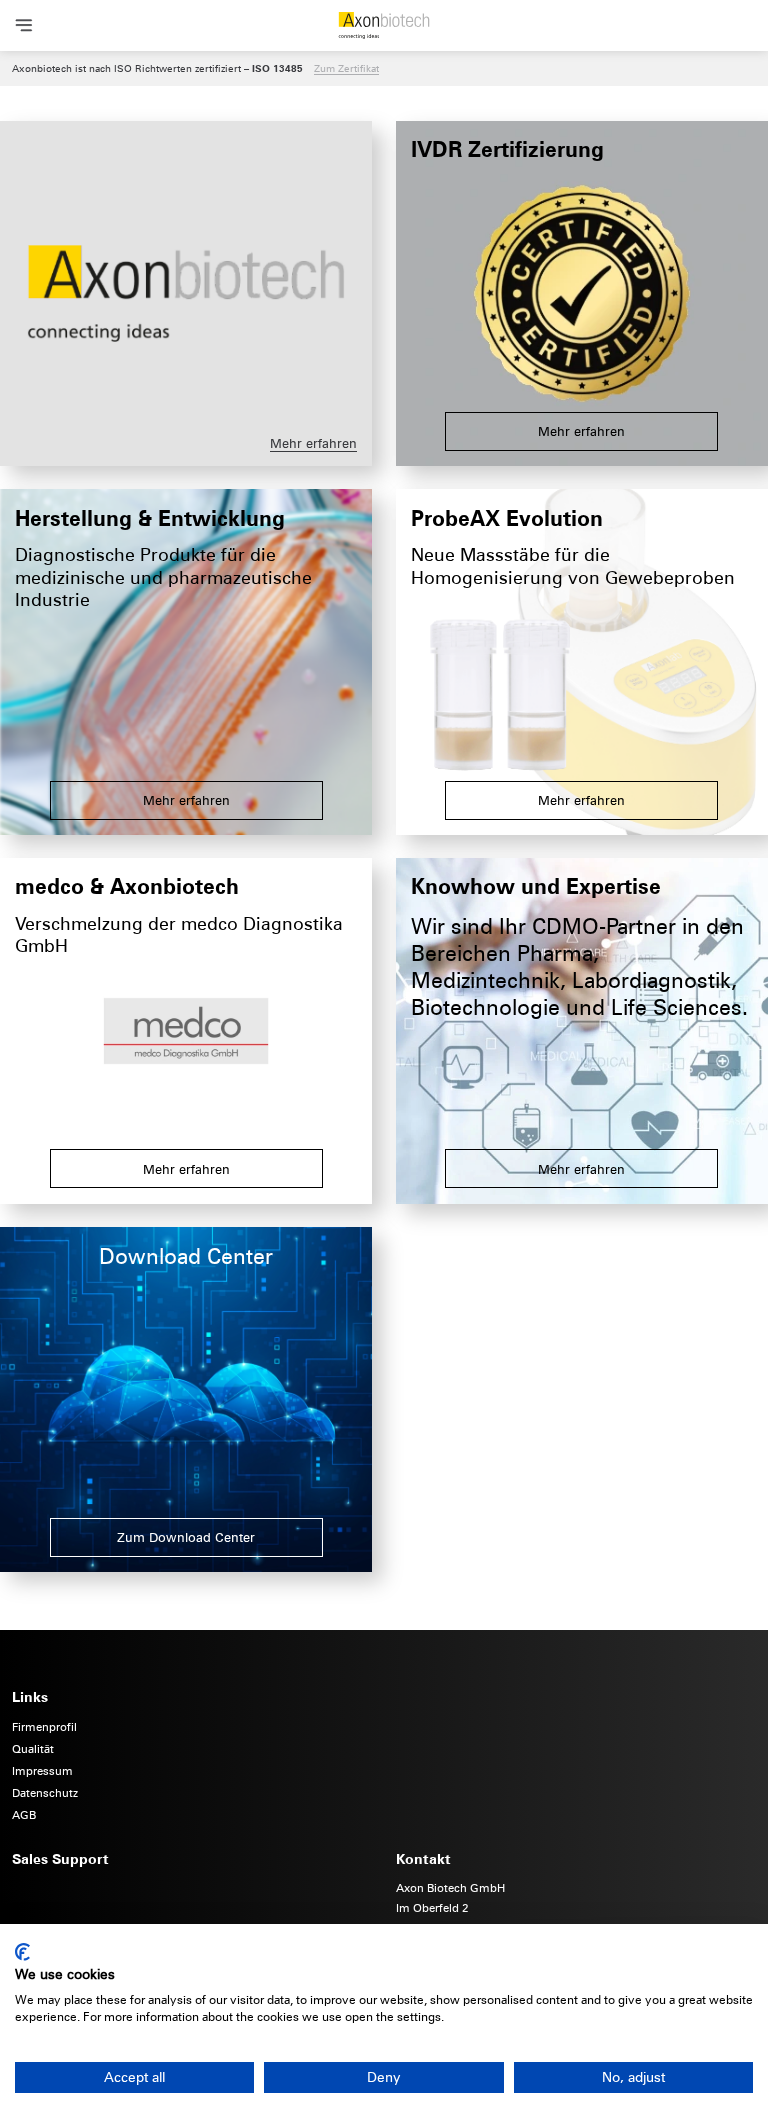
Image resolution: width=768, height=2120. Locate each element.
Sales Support (60, 1858)
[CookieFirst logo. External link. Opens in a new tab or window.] (22, 1952)
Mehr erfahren (313, 443)
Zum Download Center (186, 1537)
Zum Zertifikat (346, 68)
